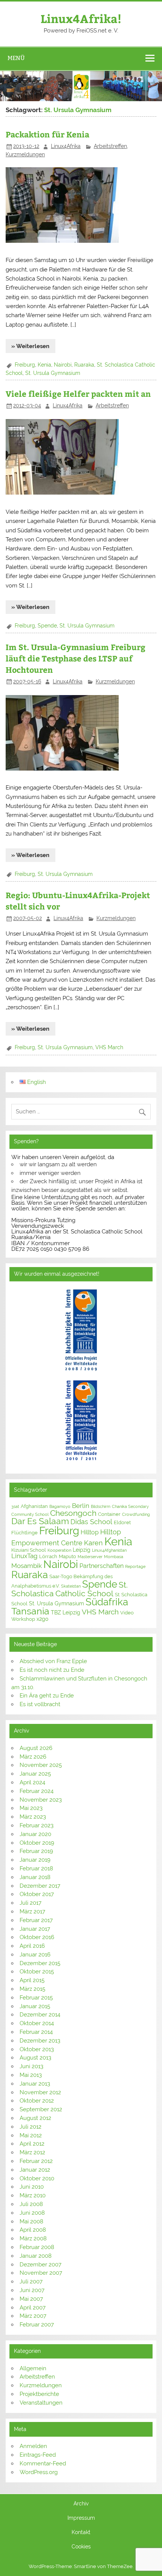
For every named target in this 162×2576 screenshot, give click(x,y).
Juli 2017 (31, 1903)
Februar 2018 (36, 1868)
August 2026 (36, 1748)
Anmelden (33, 2446)
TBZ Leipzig (66, 1613)
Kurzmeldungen (25, 154)
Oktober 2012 (37, 2101)
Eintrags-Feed (38, 2455)
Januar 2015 (35, 2006)
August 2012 (35, 2118)
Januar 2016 (35, 1955)
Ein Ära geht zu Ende (47, 1696)
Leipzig (82, 1550)
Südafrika (107, 1602)
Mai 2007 (31, 2299)
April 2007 (33, 2308)
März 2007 (33, 2316)
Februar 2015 (36, 1998)
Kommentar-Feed (43, 2463)
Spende (47, 626)
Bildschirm (101, 1506)
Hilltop (90, 1532)
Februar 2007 (37, 2325)
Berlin (81, 1506)
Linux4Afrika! (81, 18)
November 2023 (41, 1800)
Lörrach (48, 1556)
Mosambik (27, 1566)
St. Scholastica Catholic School (70, 1589)
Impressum (81, 2518)
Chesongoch (73, 1513)
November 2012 (40, 2092)
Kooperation (59, 1550)
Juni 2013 (31, 2066)
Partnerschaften (102, 1566)
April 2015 (32, 1980)
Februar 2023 (37, 1825)
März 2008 (33, 2238)
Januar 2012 (35, 2170)
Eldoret (122, 1522)
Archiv (81, 2504)
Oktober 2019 (37, 1843)
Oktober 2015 (37, 1972)
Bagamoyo (60, 1506)
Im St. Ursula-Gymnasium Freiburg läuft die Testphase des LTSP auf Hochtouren (76, 658)
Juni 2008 (32, 2213)
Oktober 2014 (37, 2023)
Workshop (23, 1619)
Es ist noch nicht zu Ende (52, 1670)
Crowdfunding (136, 1514)
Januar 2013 (35, 2084)
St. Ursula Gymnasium (53, 373)
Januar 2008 (36, 2256)
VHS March (109, 1047)
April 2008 (33, 2230)
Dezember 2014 (40, 2015)
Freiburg (25, 365)
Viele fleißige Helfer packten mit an (78, 394)
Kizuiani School (29, 1550)
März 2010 (33, 2195)
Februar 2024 (37, 1791)
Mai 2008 (31, 2221)
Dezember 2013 (40, 2041)
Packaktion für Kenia (47, 134)
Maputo (67, 1556)
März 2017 (32, 1912)
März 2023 (33, 1817)
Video (127, 1613)
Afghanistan (34, 1506)
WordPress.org (39, 2472)
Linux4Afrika (66, 146)
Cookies (81, 2547)
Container (109, 1514)
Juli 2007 (31, 2282)
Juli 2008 (31, 2204)
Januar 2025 (35, 1774)
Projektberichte (39, 2394)
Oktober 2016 (37, 1937)
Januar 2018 (35, 1877)
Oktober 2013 (37, 2049)
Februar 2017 (36, 1920)
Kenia (44, 365)
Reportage (135, 1566)
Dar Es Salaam (40, 1521)
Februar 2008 (37, 2247)
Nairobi (63, 365)
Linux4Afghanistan (109, 1550)
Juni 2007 (32, 2290)
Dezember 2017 (40, 1886)
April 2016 (32, 1946)
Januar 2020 (35, 1834)
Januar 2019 (35, 1860)
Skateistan (71, 1586)
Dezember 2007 (40, 2265)
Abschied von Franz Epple (53, 1661)
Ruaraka (84, 365)
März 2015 (32, 1989)
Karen (93, 1543)
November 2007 (41, 2273)
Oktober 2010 (37, 2178)
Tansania (30, 1611)
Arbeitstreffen (110, 146)
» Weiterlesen (30, 346)
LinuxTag (24, 1556)
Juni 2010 (32, 2187)
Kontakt (81, 2533)
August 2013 (35, 2058)
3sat (15, 1506)
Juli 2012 (31, 2127)
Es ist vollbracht (40, 1704)
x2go (42, 1619)
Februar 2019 (36, 1851)
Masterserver (90, 1557)
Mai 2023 (31, 1808)
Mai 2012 (31, 2135)
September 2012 (41, 2109)
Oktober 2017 (37, 1894)
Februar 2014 (36, 2032)
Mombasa (114, 1557)
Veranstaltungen (41, 2403)
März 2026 (33, 1757)
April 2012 (32, 2144)
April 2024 (32, 1782)
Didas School (91, 1522)
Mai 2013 (31, 2075)
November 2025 (41, 1765)
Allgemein (33, 2368)
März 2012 (32, 2152)
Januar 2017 (35, 1929)
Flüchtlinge (24, 1533)
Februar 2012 (36, 2161)
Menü (16, 58)
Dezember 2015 (40, 1963)
